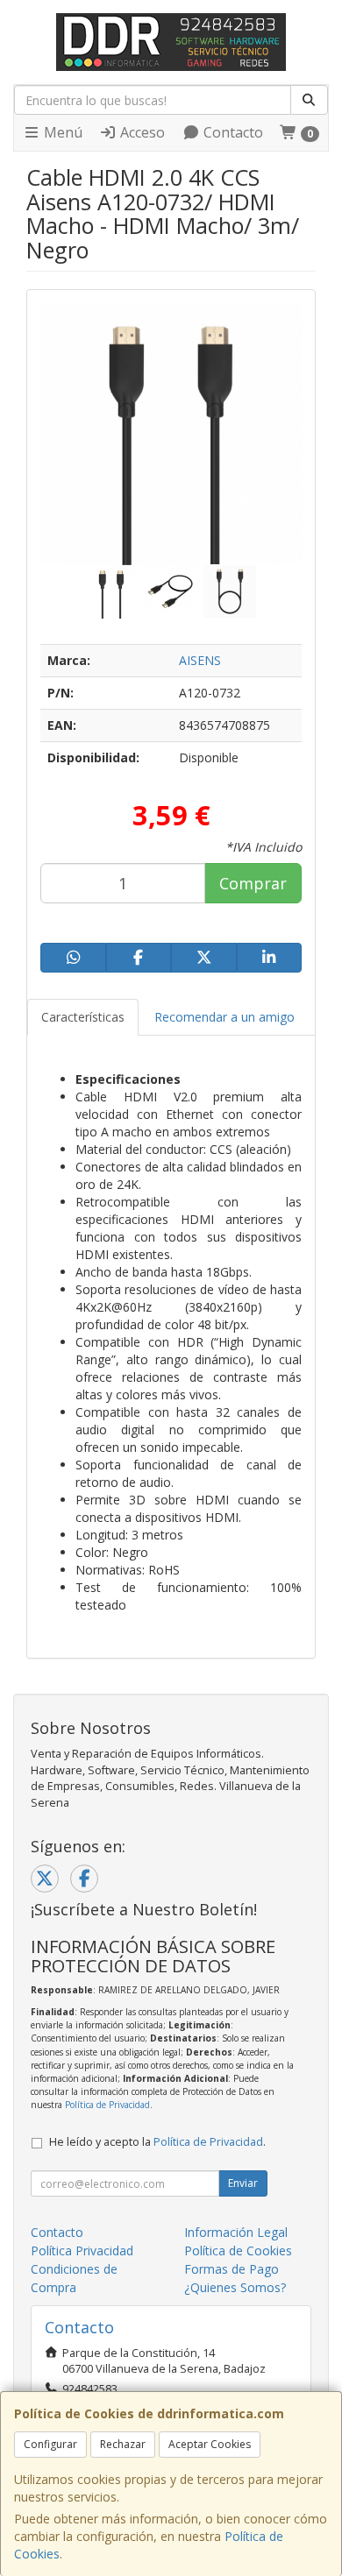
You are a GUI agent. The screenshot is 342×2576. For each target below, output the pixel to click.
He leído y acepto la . (157, 2142)
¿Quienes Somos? (235, 2287)
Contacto (232, 132)
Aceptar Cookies (210, 2444)
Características (83, 1017)
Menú (61, 132)
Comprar (253, 883)
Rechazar (123, 2444)
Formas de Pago (232, 2269)
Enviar (243, 2183)
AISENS (200, 660)
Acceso (141, 132)
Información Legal (236, 2232)
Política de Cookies (238, 2250)
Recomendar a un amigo (224, 1017)
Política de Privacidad (107, 2105)
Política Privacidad (82, 2250)
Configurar (50, 2444)
